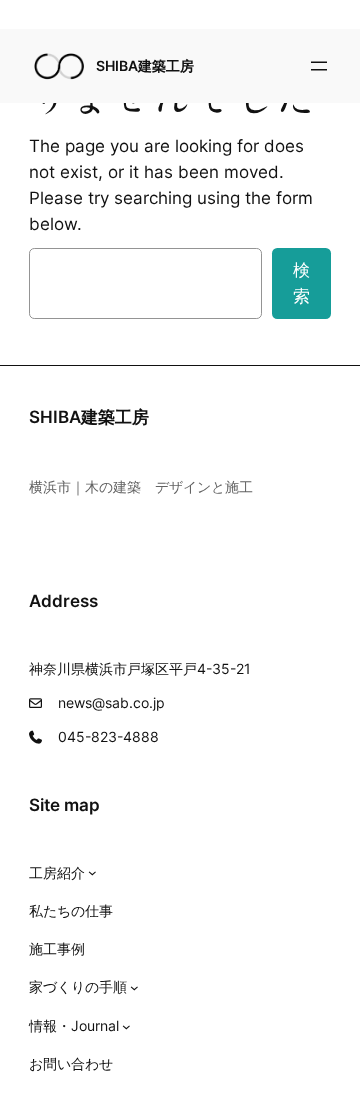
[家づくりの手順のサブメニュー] (134, 987)
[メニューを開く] (319, 66)
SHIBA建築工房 (145, 65)
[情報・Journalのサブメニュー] (126, 1026)
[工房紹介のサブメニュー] (92, 872)
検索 (301, 283)
